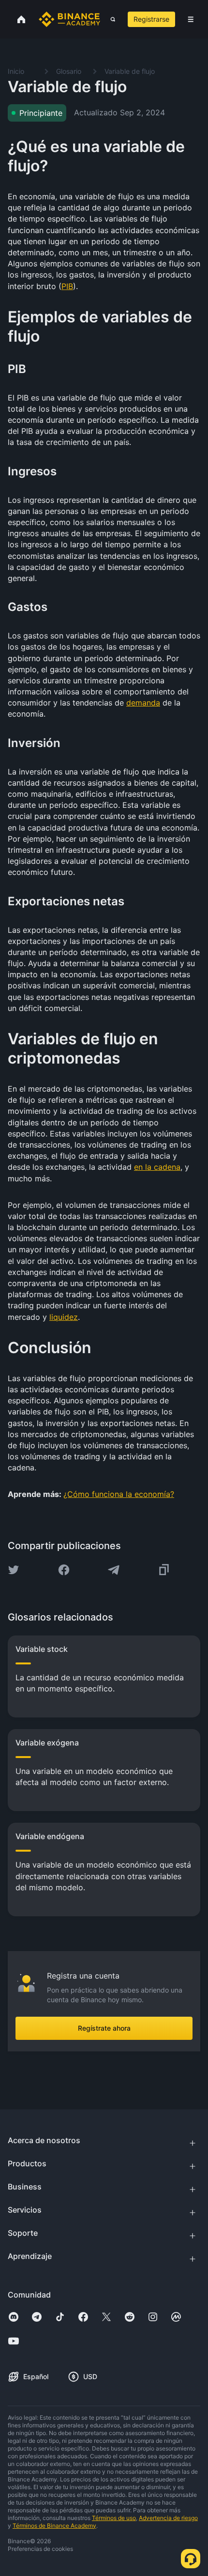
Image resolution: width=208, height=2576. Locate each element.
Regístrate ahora (104, 2028)
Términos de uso (114, 2518)
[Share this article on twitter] (14, 1570)
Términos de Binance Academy (54, 2526)
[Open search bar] (110, 19)
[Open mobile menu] (191, 19)
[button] (191, 19)
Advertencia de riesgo (168, 2518)
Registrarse (151, 19)
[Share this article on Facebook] (64, 1570)
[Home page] (69, 19)
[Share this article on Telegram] (114, 1570)
